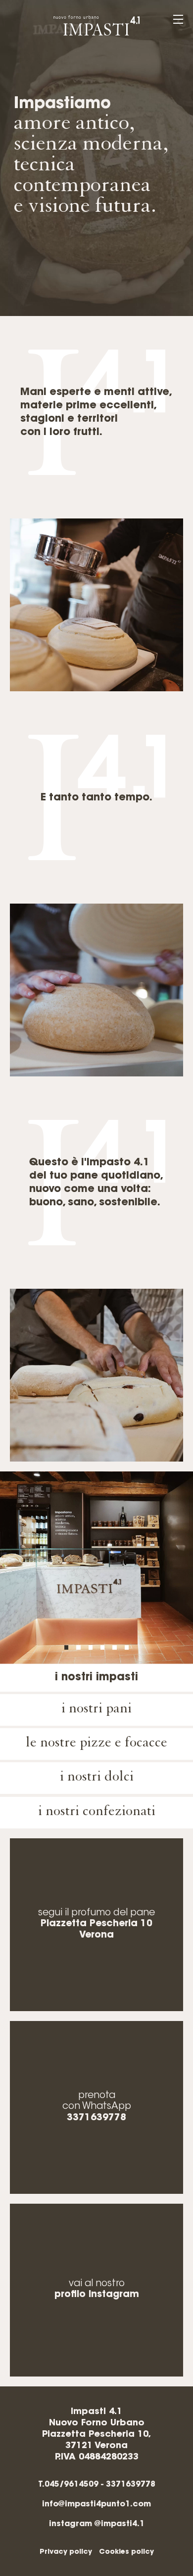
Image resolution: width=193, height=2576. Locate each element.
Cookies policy (126, 2552)
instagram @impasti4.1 (97, 2524)
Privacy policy (66, 2552)
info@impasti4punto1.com (96, 2504)
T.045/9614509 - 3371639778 (97, 2485)
